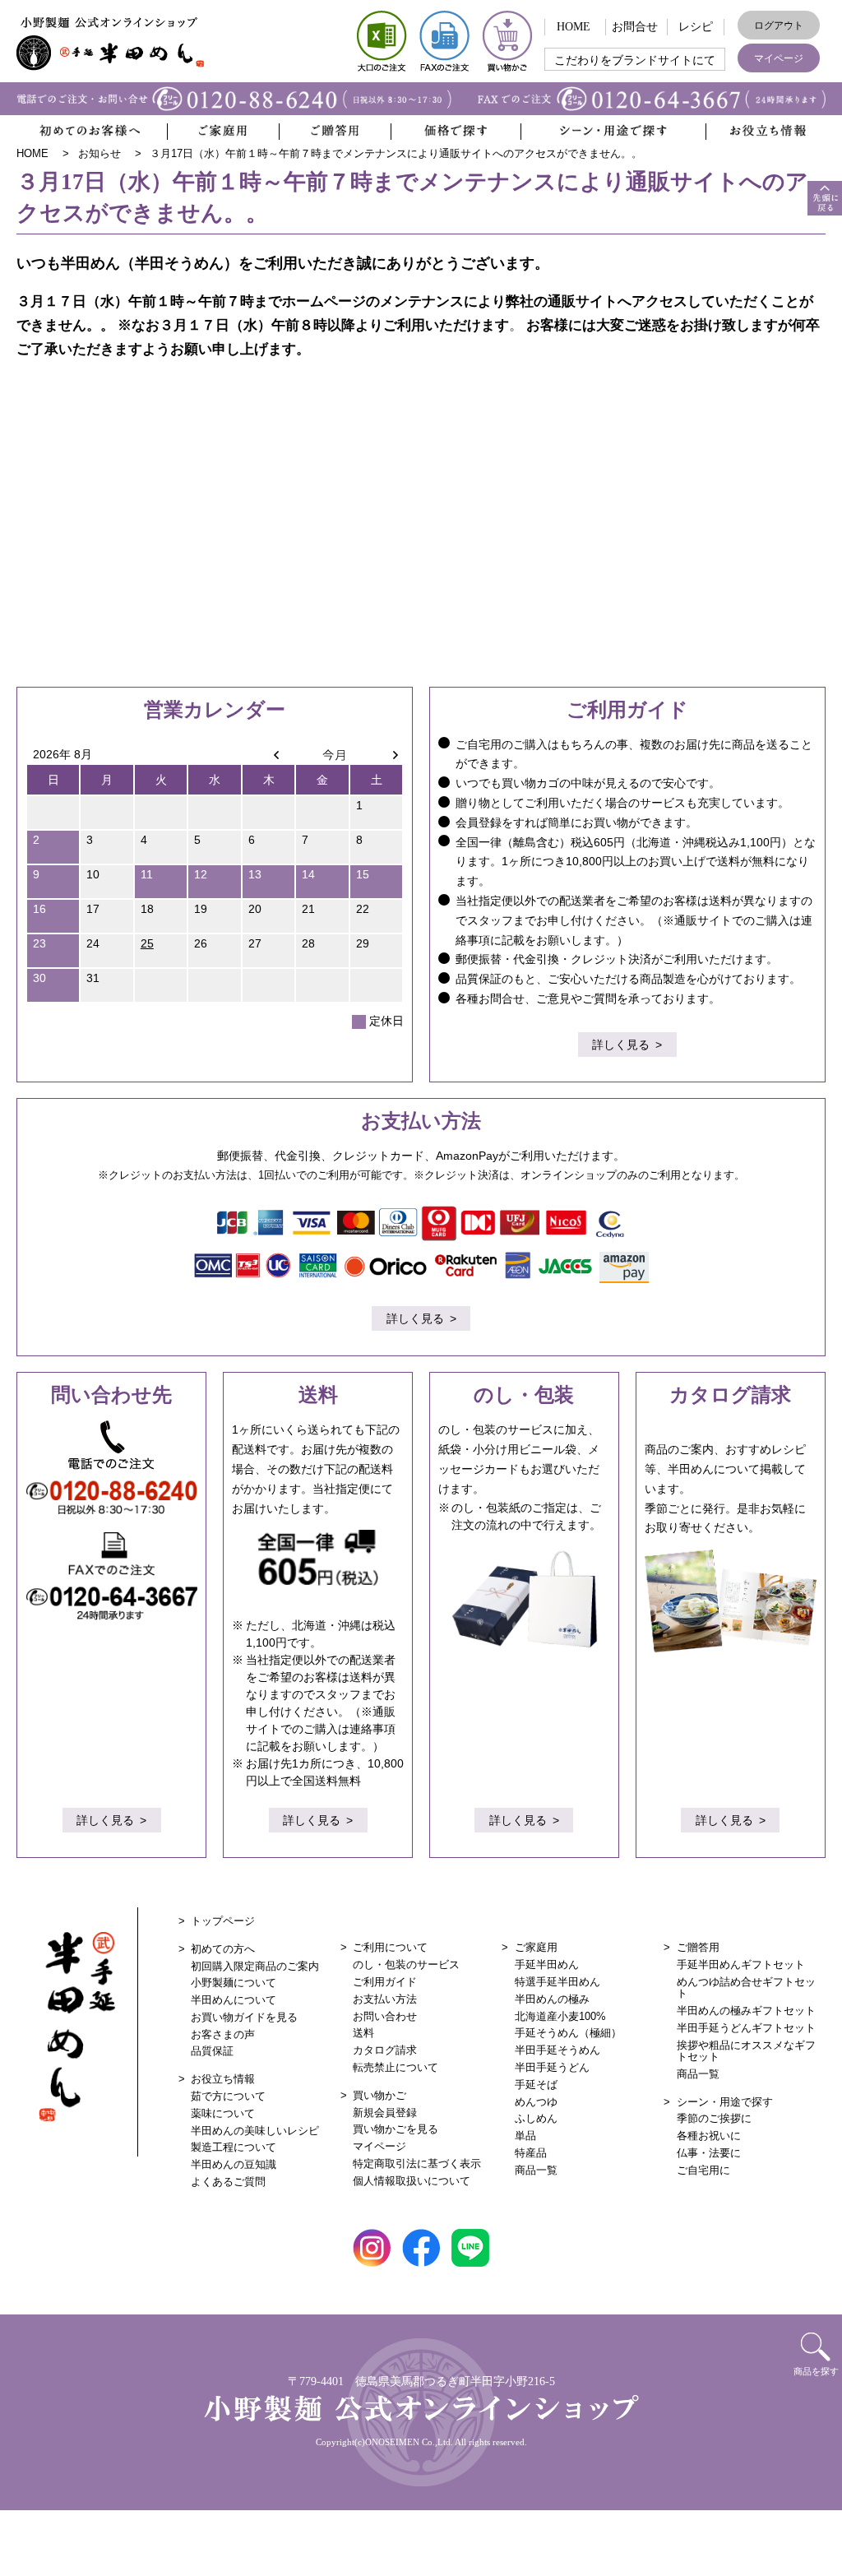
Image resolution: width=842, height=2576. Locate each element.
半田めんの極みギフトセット (746, 2011)
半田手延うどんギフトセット (746, 2028)
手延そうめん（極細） (568, 2033)
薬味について (223, 2113)
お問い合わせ (385, 2016)
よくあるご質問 (228, 2182)
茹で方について (228, 2096)
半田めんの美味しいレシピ (255, 2131)
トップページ (223, 1921)
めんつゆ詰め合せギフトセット (746, 1988)
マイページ (779, 58)
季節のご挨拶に (714, 2118)
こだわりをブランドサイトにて (635, 60)
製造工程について (234, 2147)
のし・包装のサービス (406, 1964)
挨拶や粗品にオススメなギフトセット (746, 2051)
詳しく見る (621, 1045)
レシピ (696, 27)
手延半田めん (547, 1964)
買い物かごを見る (396, 2129)
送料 (363, 2033)
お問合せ (635, 27)
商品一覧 (536, 2170)
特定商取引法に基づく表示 (417, 2164)
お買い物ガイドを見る (244, 2017)
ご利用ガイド (385, 1982)
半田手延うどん (552, 2067)
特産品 (531, 2153)
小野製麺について (234, 1983)
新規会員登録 (385, 2113)
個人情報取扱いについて (412, 2181)
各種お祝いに (709, 2136)
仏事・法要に (709, 2153)
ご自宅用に (703, 2170)
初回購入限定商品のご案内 (255, 1966)
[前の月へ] (269, 754)
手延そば (536, 2085)
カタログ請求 (385, 2050)
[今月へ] (322, 754)
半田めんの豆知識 (234, 2164)
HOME (574, 27)
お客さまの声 (223, 2034)
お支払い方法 (385, 1999)
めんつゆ (536, 2102)
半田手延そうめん (557, 2050)
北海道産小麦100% (560, 2016)
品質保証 (212, 2051)
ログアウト (779, 25)
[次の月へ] (377, 754)
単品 (525, 2136)
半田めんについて (234, 2000)
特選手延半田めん (557, 1982)
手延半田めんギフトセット (741, 1964)
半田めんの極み (552, 1999)
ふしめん (536, 2118)
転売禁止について (396, 2067)
